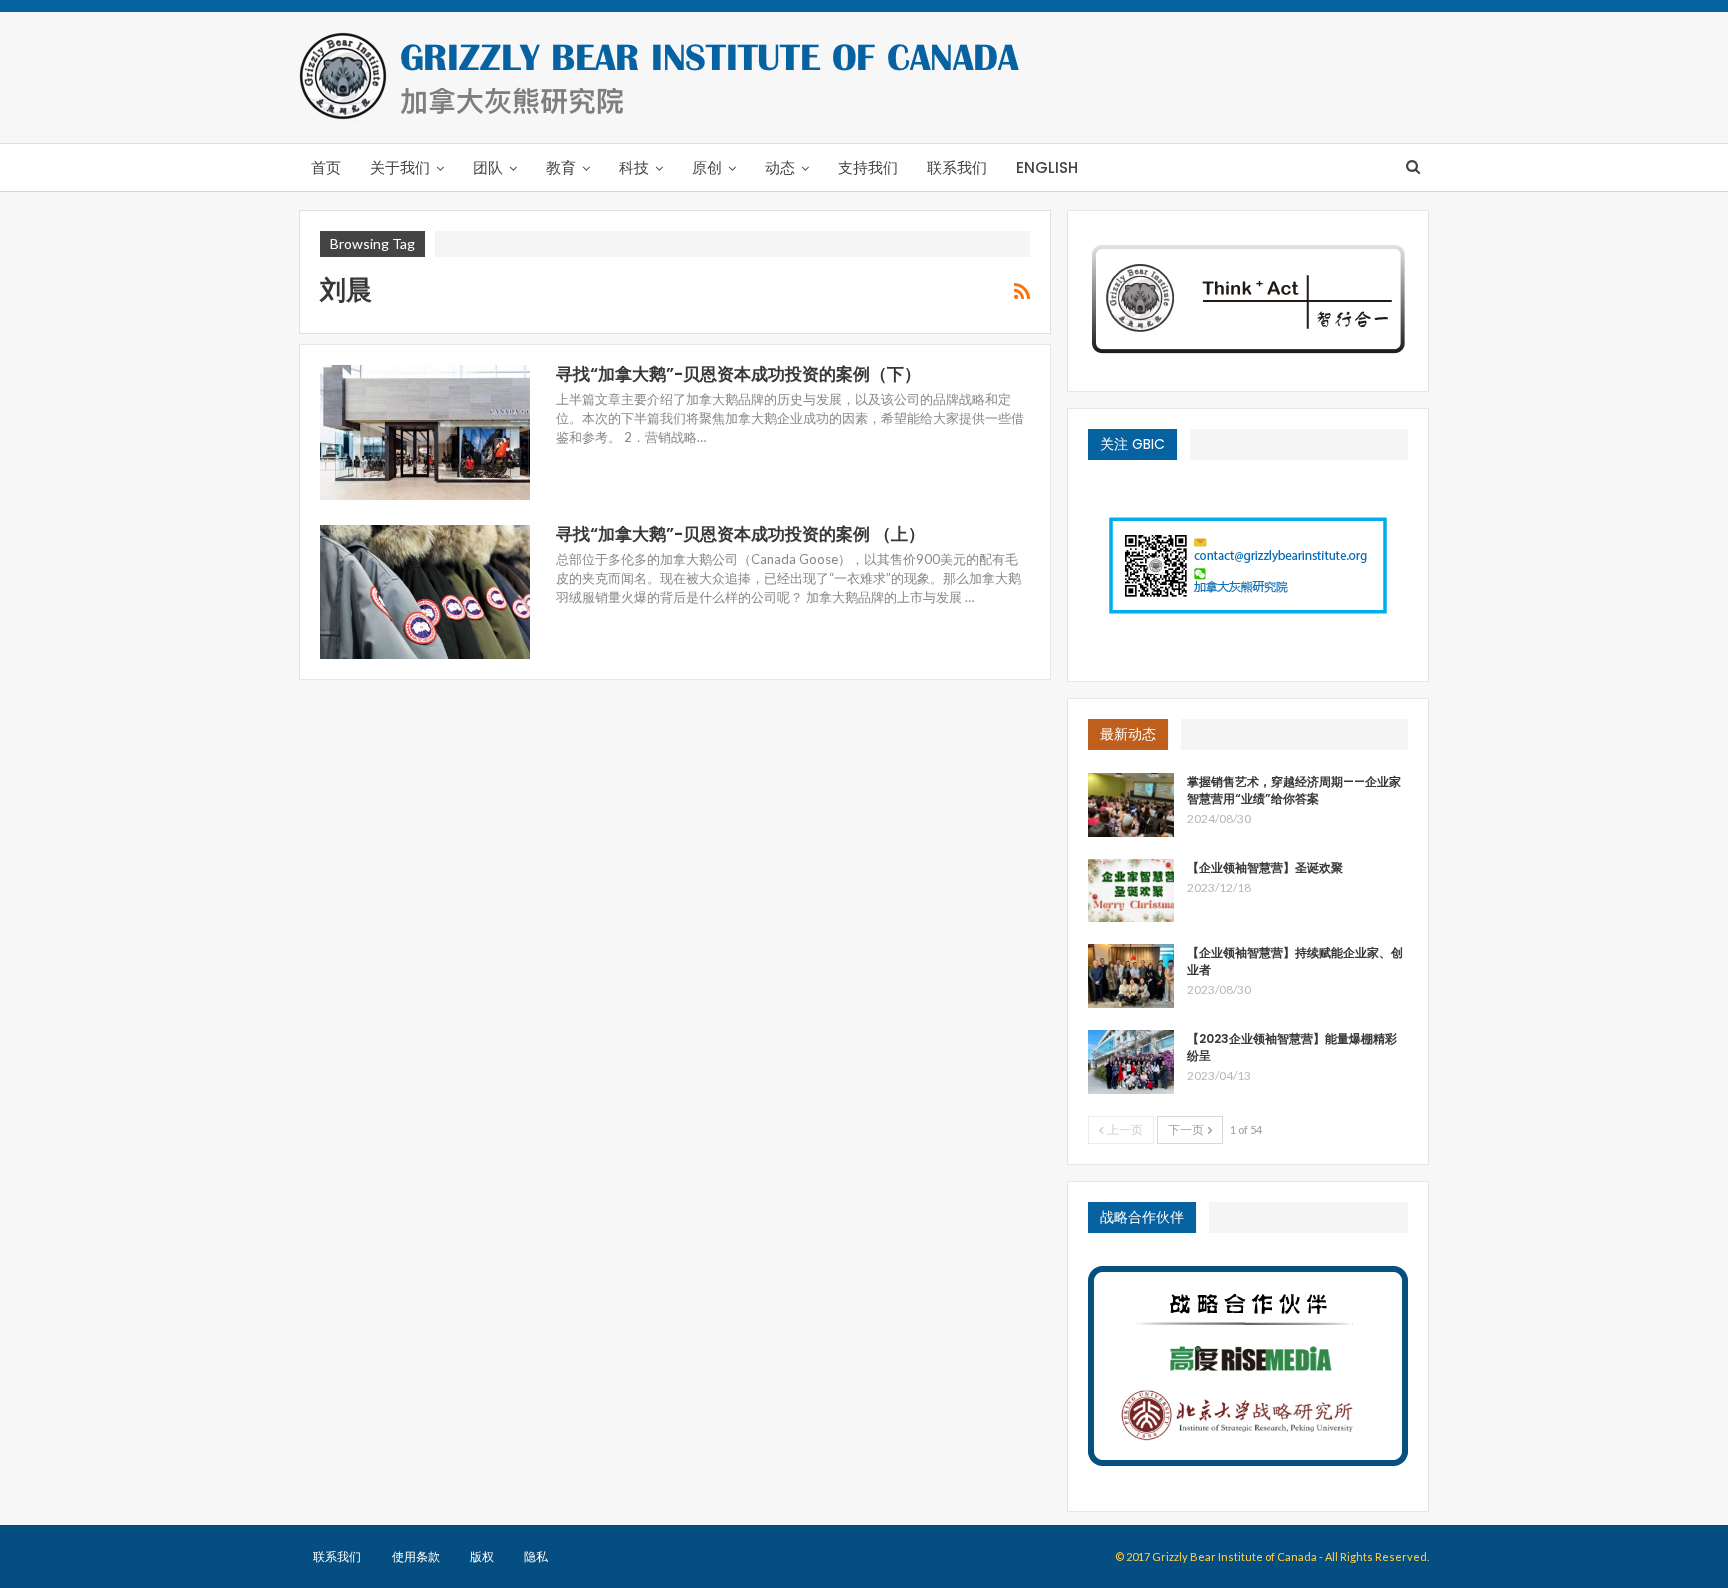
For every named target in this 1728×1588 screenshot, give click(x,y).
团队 (488, 167)
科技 (634, 167)
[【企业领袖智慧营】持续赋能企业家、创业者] (1131, 976)
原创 (707, 167)
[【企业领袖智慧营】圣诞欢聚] (1131, 891)
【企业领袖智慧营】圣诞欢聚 (1265, 867)
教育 (561, 167)
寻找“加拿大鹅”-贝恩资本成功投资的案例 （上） (740, 534)
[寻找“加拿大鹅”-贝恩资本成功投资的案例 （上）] (425, 592)
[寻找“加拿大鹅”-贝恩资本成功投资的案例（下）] (425, 432)
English (1047, 167)
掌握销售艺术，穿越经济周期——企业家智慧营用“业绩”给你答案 (1294, 790)
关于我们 (400, 167)
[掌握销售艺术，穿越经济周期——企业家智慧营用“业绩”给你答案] (1131, 805)
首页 (326, 167)
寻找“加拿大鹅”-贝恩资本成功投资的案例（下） (738, 374)
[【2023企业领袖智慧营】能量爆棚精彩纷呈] (1131, 1062)
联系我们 (957, 167)
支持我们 (868, 167)
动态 (780, 167)
